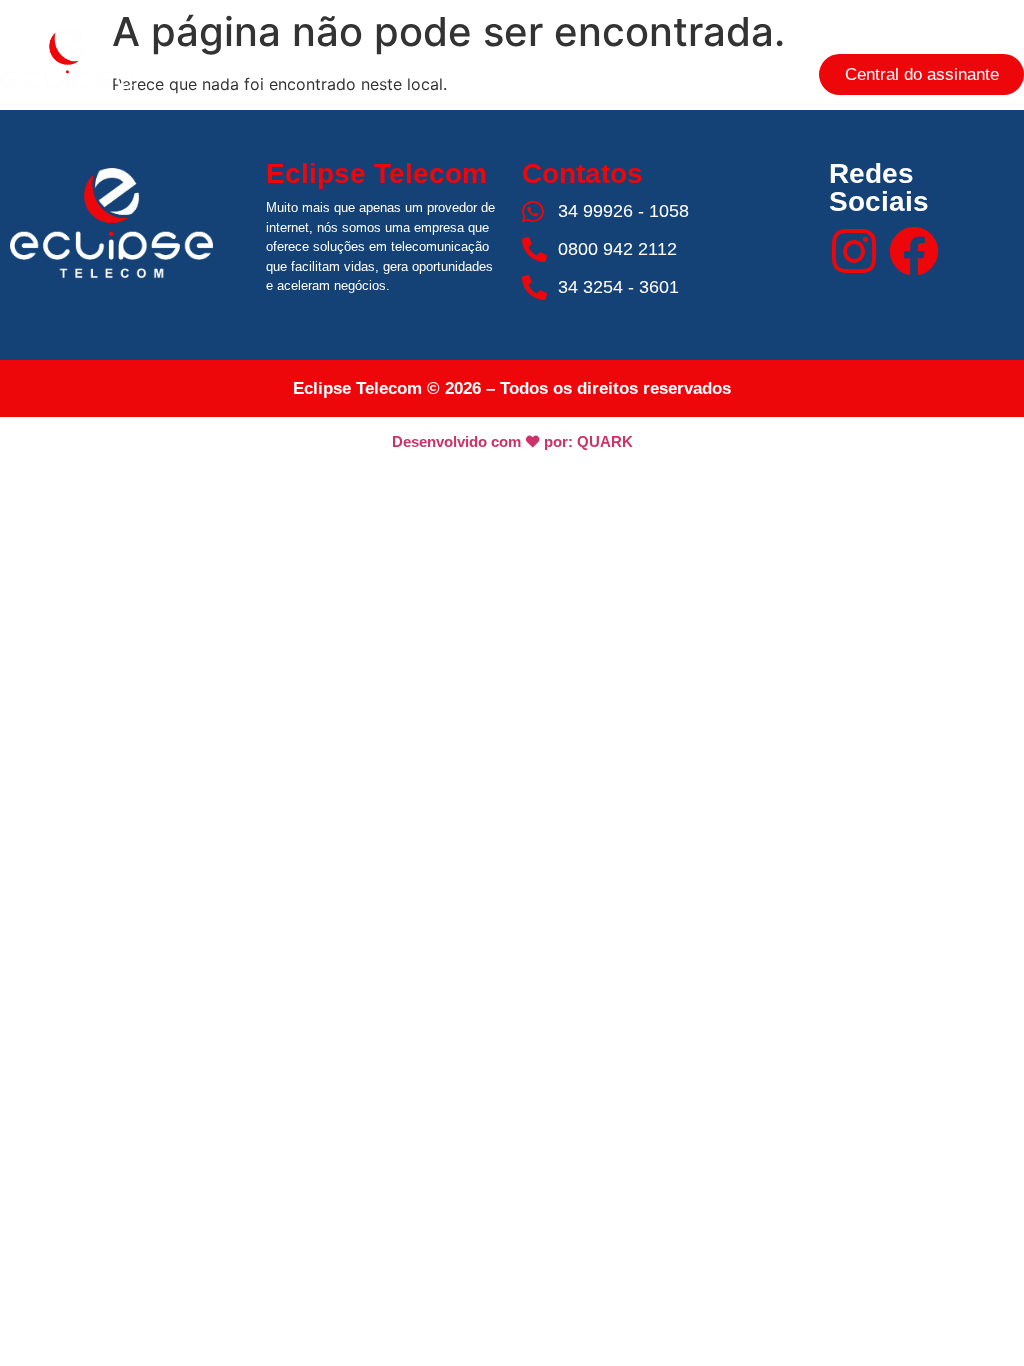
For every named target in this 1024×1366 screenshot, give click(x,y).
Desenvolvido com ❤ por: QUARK (512, 441)
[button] (511, 74)
